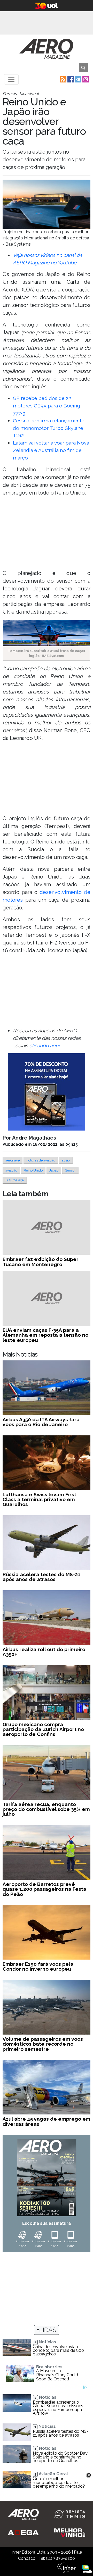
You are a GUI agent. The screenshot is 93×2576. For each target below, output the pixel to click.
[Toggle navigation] (11, 79)
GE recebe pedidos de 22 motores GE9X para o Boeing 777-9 (47, 406)
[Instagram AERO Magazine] (85, 79)
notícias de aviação (41, 1160)
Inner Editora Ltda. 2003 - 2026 (41, 2552)
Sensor (70, 1170)
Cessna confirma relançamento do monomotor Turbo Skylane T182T (49, 428)
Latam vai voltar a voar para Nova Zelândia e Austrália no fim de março (51, 450)
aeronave (13, 1160)
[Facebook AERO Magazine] (70, 79)
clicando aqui (44, 1046)
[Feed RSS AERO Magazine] (63, 79)
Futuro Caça (15, 1180)
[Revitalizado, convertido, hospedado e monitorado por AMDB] (87, 2568)
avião (66, 1160)
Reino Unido (33, 1170)
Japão (54, 1170)
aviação (11, 1170)
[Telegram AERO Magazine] (78, 79)
